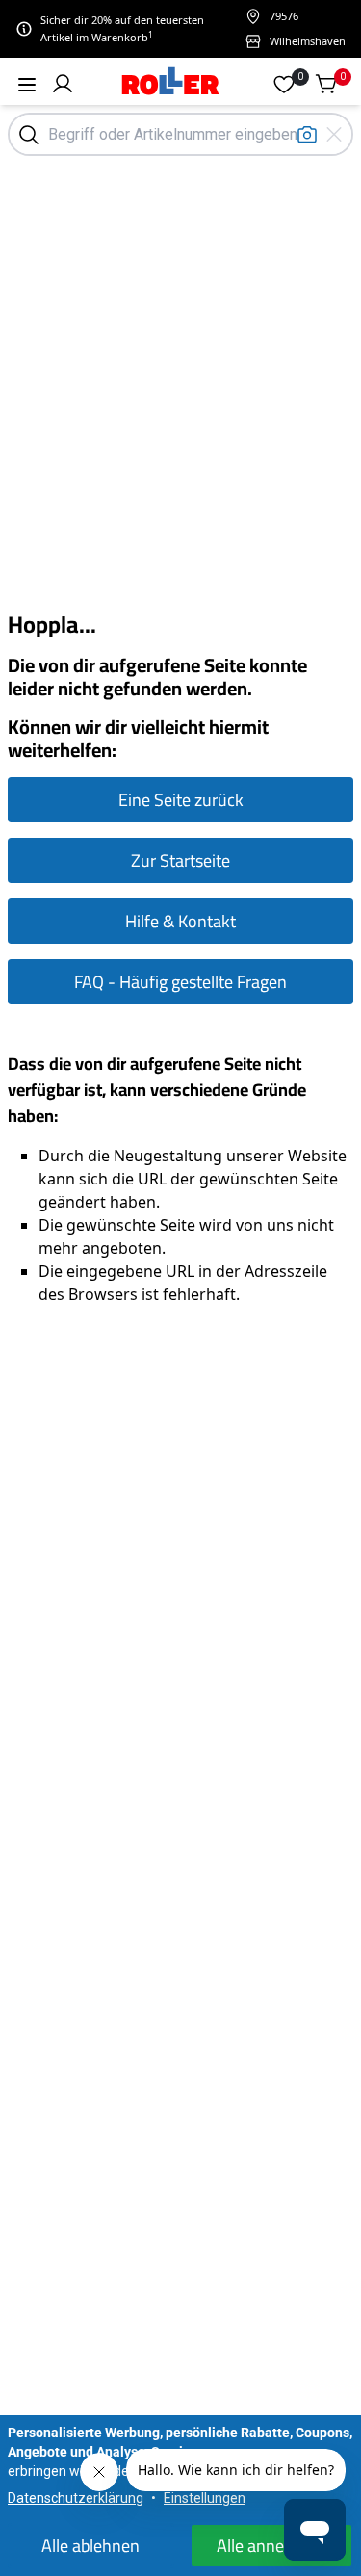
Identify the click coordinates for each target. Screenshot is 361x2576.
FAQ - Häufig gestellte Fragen (180, 982)
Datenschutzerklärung (76, 2498)
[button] (63, 84)
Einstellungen (205, 2498)
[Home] (171, 83)
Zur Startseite (180, 860)
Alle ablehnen (90, 2546)
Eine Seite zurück (181, 800)
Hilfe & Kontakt (180, 921)
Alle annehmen (271, 2546)
